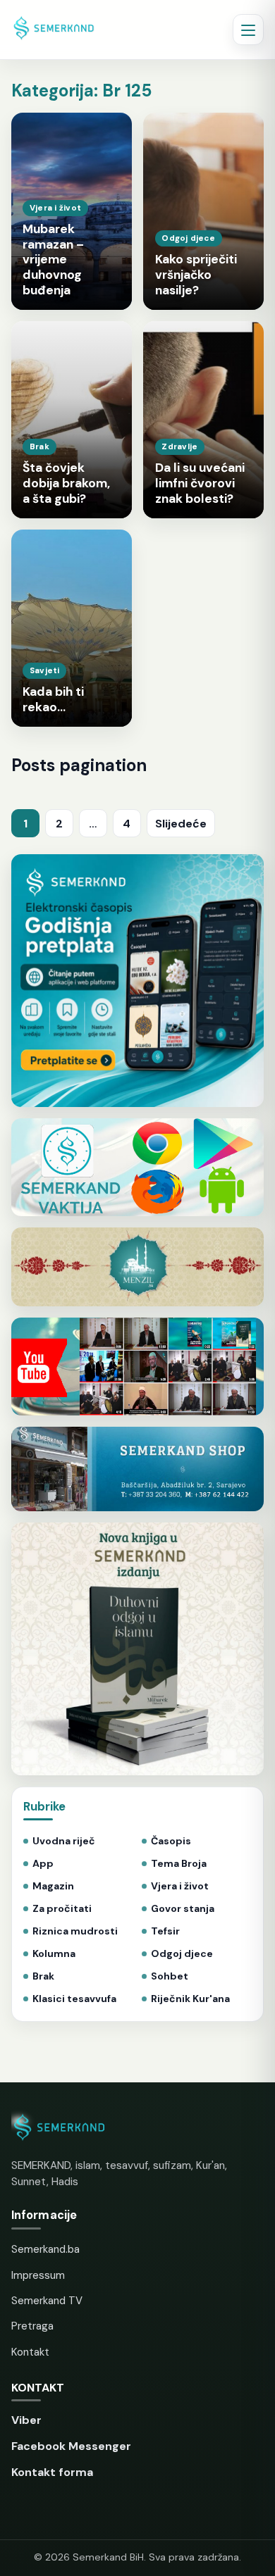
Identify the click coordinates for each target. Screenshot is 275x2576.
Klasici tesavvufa (74, 1999)
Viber (26, 2420)
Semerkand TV (47, 2301)
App (43, 1864)
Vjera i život (180, 1886)
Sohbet (170, 1976)
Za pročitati (62, 1909)
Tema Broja (179, 1864)
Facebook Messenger (71, 2446)
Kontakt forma (52, 2472)
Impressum (38, 2275)
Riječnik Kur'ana (190, 1999)
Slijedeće (181, 824)
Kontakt (30, 2352)
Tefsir (165, 1931)
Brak (43, 1976)
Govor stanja (183, 1909)
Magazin (53, 1886)
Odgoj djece (182, 1954)
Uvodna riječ (64, 1841)
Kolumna (54, 1954)
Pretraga (32, 2326)
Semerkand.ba (45, 2249)
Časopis (171, 1841)
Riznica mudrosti (75, 1931)
